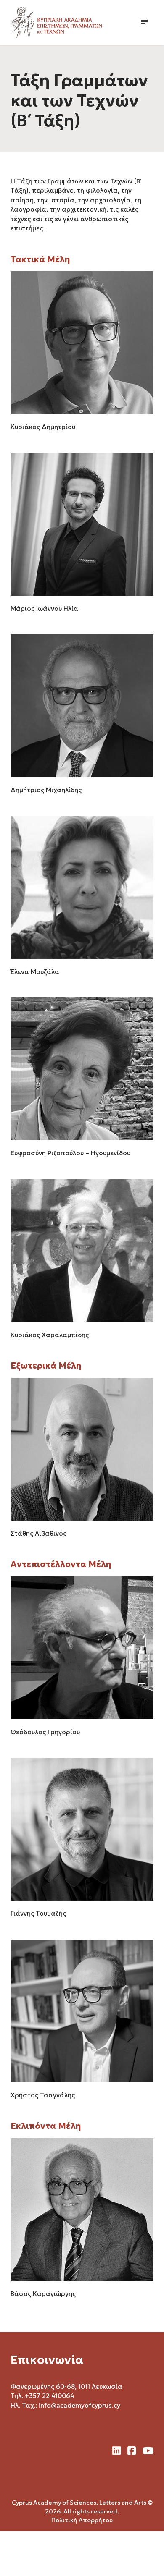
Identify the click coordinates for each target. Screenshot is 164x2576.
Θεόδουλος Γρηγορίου (45, 1732)
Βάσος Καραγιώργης (43, 2294)
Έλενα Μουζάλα (35, 972)
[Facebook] (132, 2451)
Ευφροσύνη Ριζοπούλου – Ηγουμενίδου (70, 1153)
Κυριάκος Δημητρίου (43, 427)
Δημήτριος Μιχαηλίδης (46, 790)
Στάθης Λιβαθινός (38, 1533)
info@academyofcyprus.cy (79, 2405)
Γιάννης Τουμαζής (38, 1913)
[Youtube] (148, 2451)
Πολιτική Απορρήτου (82, 2520)
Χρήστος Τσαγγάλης (43, 2095)
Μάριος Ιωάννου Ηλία (44, 609)
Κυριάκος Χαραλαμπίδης (50, 1335)
